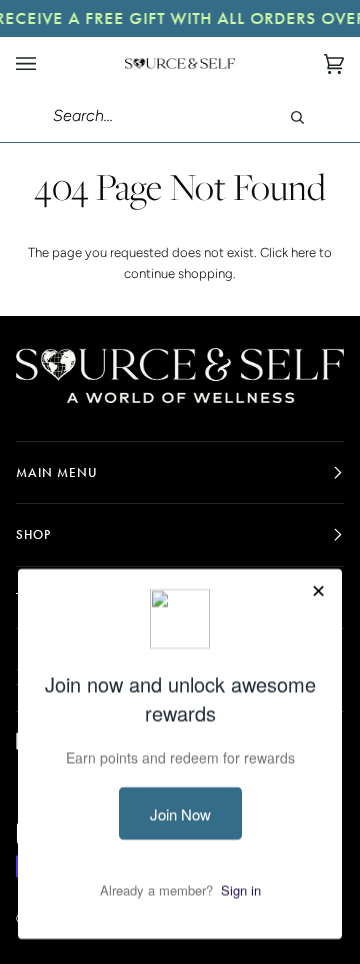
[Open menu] (46, 63)
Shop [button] (33, 534)
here (303, 252)
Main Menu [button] (57, 472)
